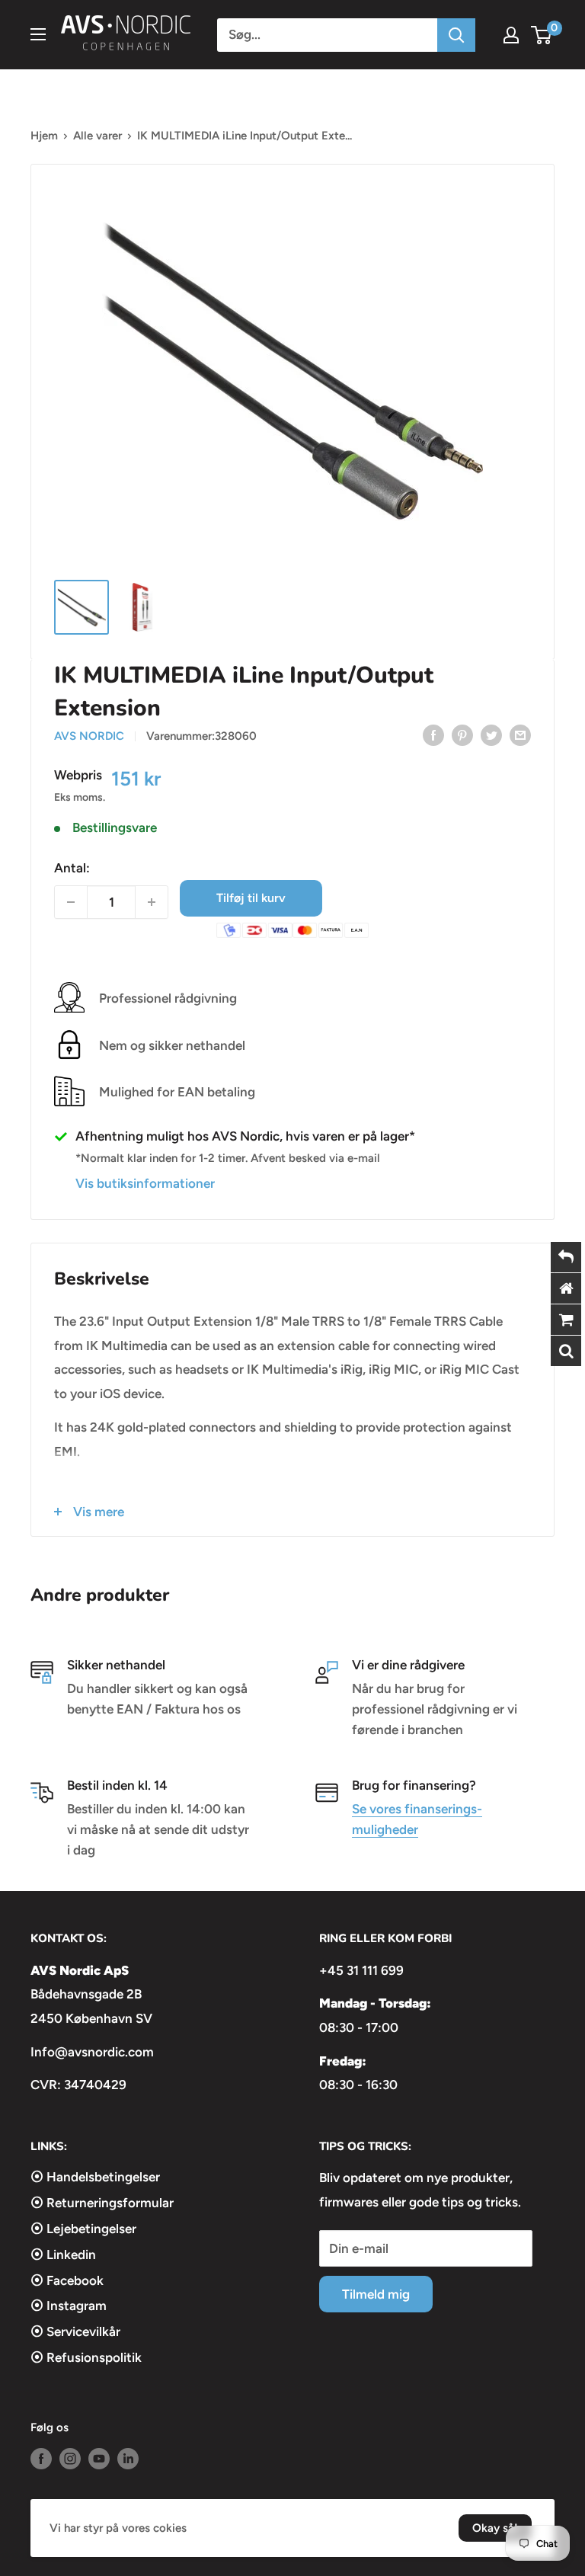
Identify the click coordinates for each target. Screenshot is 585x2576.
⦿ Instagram (69, 2306)
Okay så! (495, 2528)
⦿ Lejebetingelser (83, 2229)
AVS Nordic (89, 736)
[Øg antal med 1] (152, 902)
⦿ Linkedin (63, 2254)
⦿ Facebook (67, 2280)
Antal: (72, 868)
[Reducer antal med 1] (71, 902)
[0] (542, 35)
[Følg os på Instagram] (70, 2458)
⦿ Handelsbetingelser (95, 2177)
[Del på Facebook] (433, 734)
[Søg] (456, 35)
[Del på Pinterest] (462, 734)
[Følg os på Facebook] (41, 2458)
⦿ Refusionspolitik (86, 2357)
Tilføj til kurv (251, 898)
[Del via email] (520, 734)
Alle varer (97, 136)
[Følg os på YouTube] (99, 2458)
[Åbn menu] (38, 34)
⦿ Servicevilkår (75, 2331)
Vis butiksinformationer (145, 1183)
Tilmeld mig (376, 2294)
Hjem (44, 136)
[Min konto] (511, 35)
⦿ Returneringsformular (102, 2203)
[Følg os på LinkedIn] (128, 2458)
